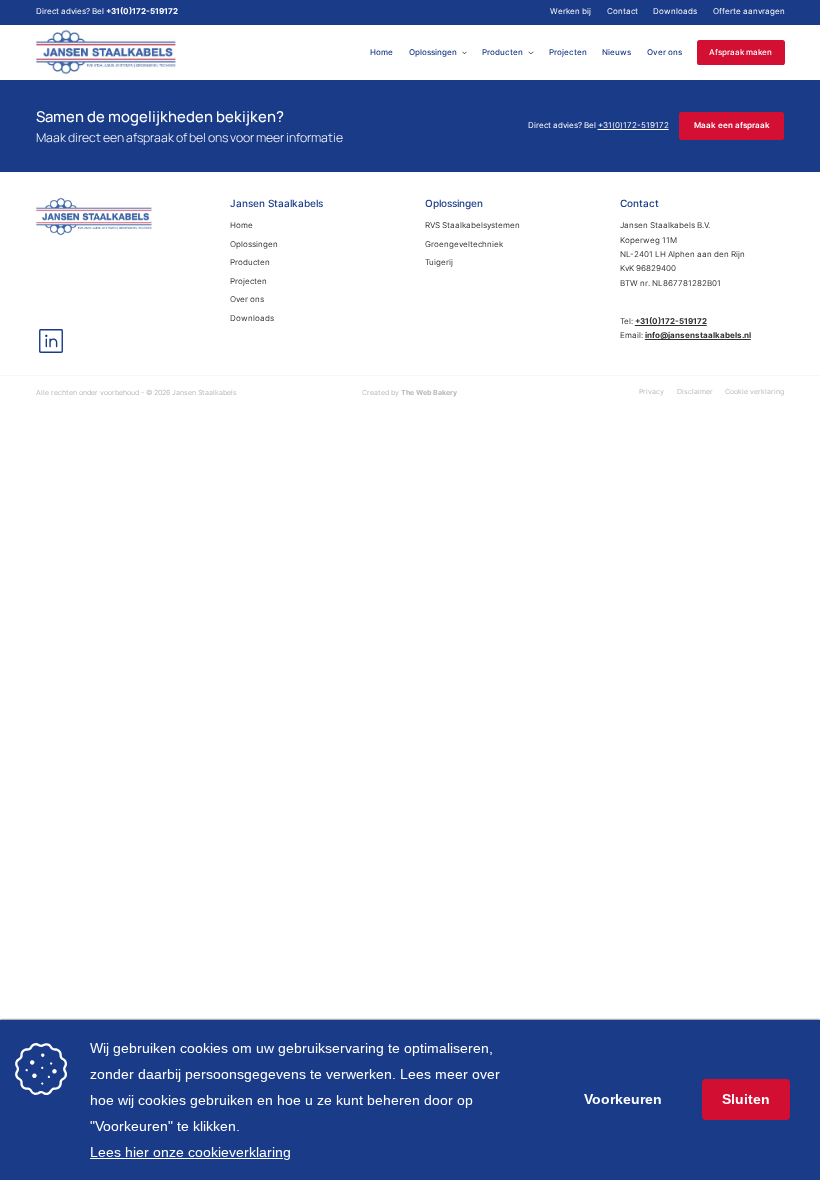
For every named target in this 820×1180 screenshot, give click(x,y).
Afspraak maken (740, 52)
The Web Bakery (429, 392)
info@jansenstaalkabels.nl (698, 335)
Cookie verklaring (754, 391)
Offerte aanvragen (749, 11)
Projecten (568, 52)
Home (381, 52)
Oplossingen (433, 52)
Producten (502, 52)
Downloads (675, 11)
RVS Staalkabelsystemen (472, 225)
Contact (622, 11)
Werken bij (570, 11)
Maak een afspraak (732, 125)
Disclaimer (695, 391)
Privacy (651, 391)
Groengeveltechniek (464, 244)
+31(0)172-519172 (142, 11)
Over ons (664, 52)
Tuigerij (439, 262)
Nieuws (616, 52)
